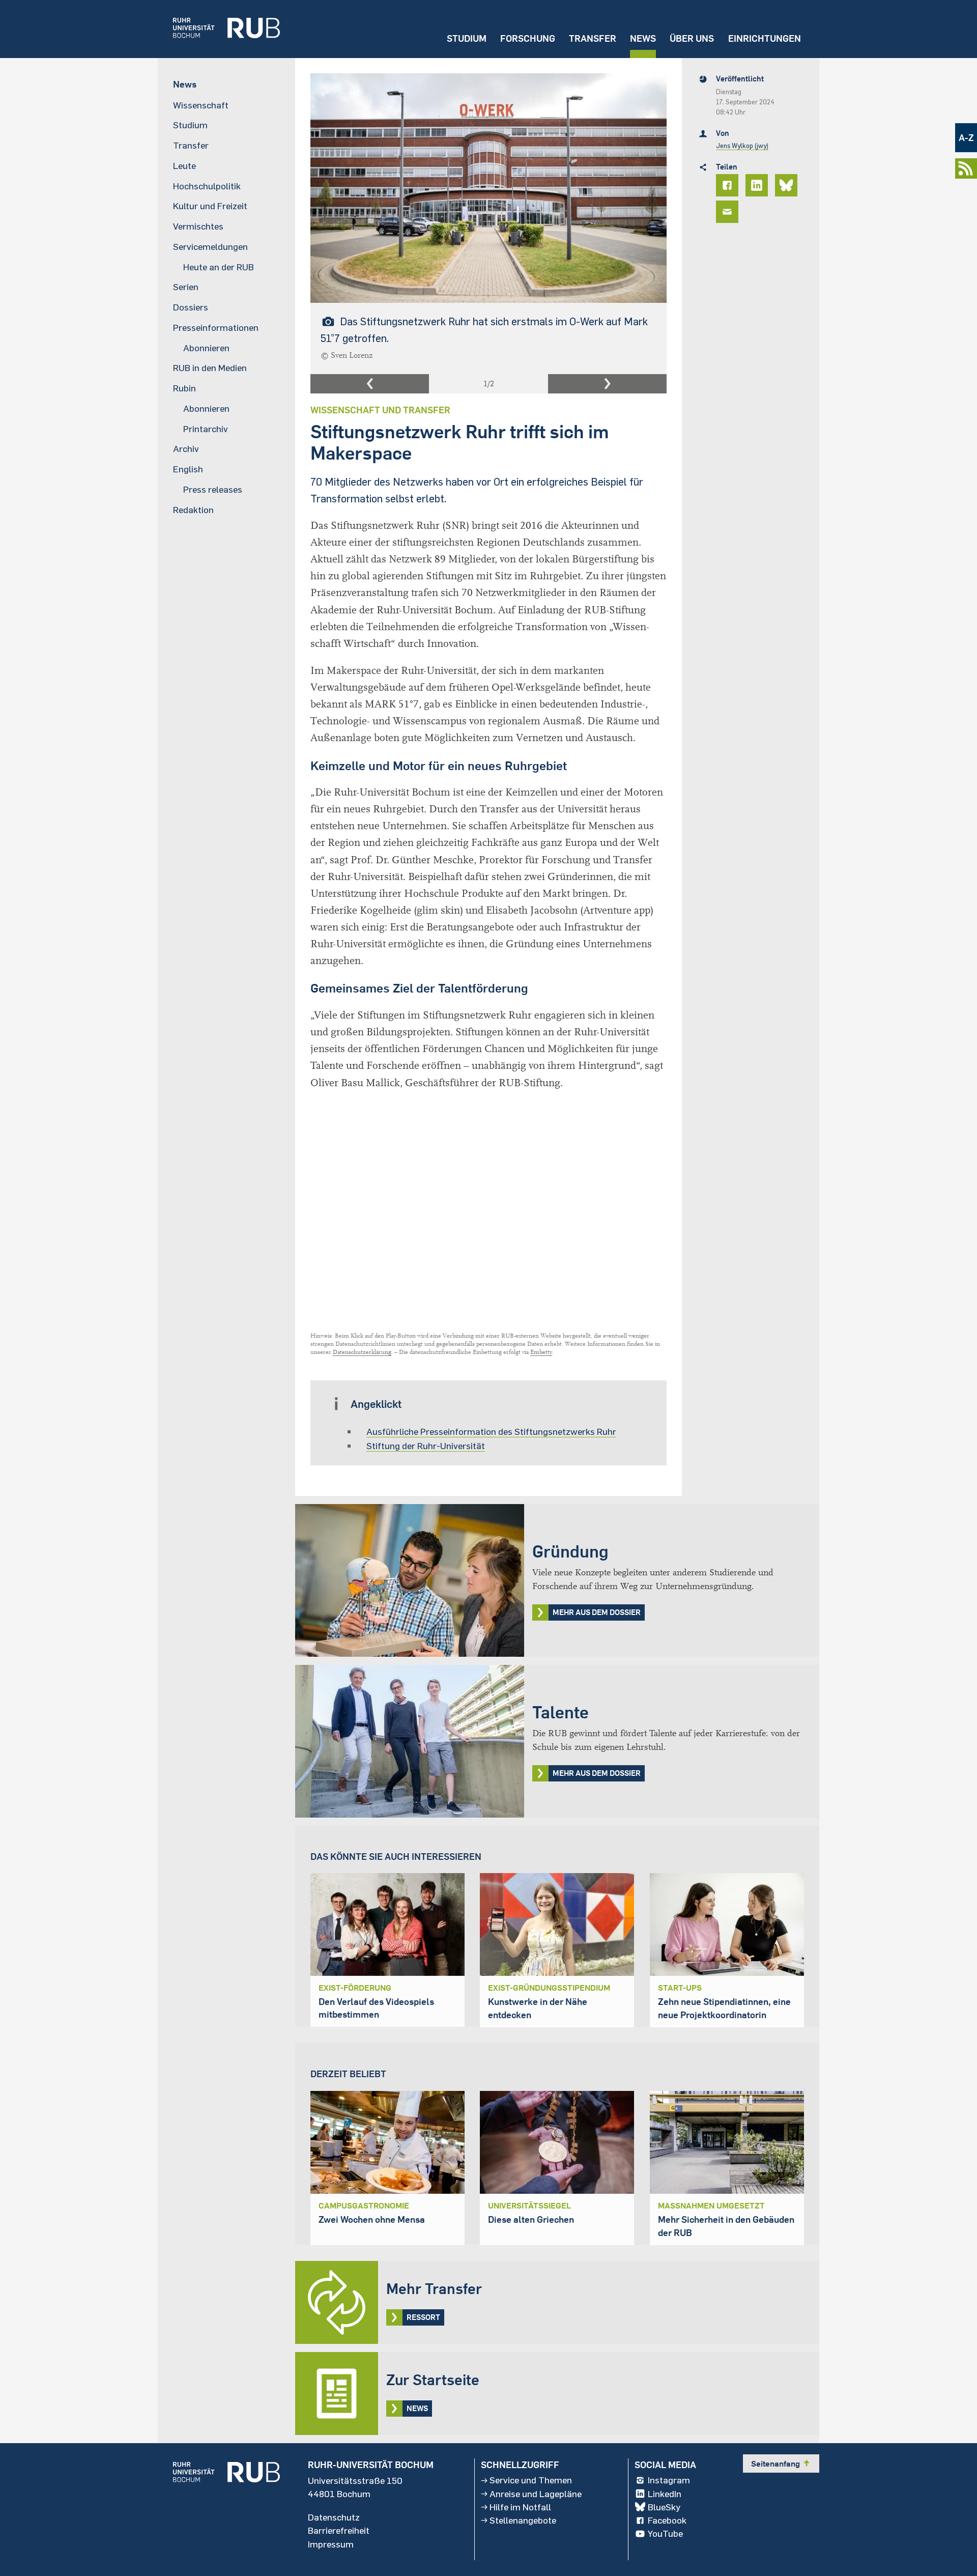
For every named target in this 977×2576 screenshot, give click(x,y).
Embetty (541, 1352)
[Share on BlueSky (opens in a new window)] (788, 185)
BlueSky (664, 2507)
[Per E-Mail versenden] (729, 212)
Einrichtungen (765, 38)
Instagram (669, 2480)
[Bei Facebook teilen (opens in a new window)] (729, 185)
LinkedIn (665, 2494)
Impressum (331, 2544)
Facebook (667, 2521)
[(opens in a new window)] (219, 29)
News (643, 38)
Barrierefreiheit (339, 2531)
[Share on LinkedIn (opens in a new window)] (758, 185)
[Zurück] (370, 384)
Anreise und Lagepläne (536, 2494)
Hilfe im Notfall (520, 2507)
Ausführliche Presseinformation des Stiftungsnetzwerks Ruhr (491, 1431)
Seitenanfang (781, 2464)
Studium (467, 38)
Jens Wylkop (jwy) (742, 146)
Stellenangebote (523, 2521)
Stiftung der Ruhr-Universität (426, 1446)
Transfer (593, 38)
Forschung (528, 38)
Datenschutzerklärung (362, 1352)
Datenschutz (334, 2517)
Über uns (692, 38)
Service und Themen (531, 2480)
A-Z (966, 138)
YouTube (665, 2534)
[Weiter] (607, 384)
